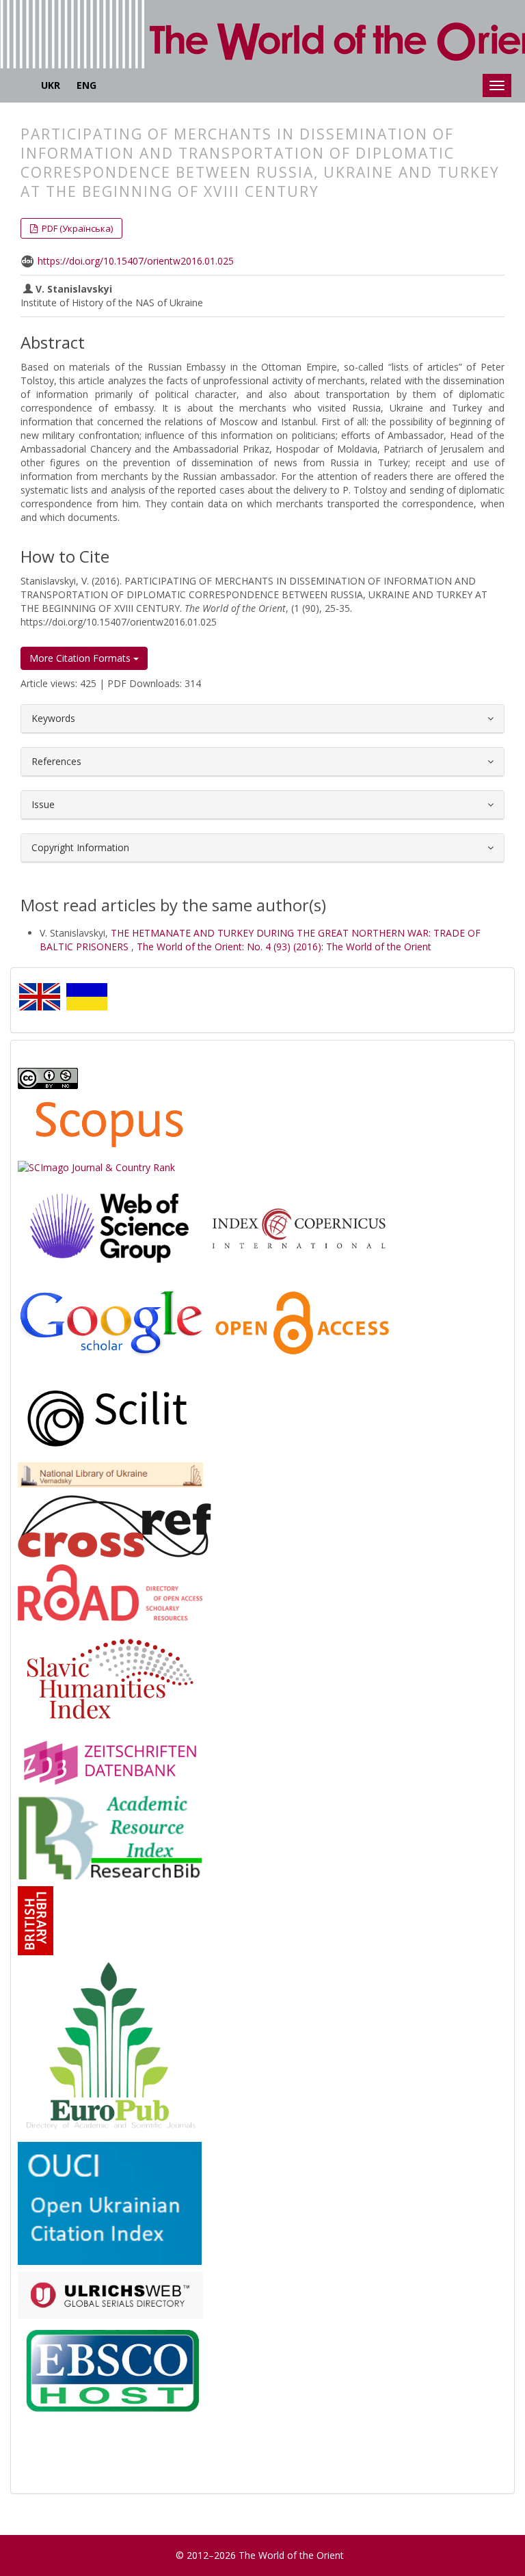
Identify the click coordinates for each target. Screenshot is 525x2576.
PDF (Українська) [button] (76, 228)
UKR (51, 85)
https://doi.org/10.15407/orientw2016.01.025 (136, 261)
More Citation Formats (81, 658)
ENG (86, 85)
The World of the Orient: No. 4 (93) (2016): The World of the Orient (284, 947)
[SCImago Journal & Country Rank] (96, 1167)
